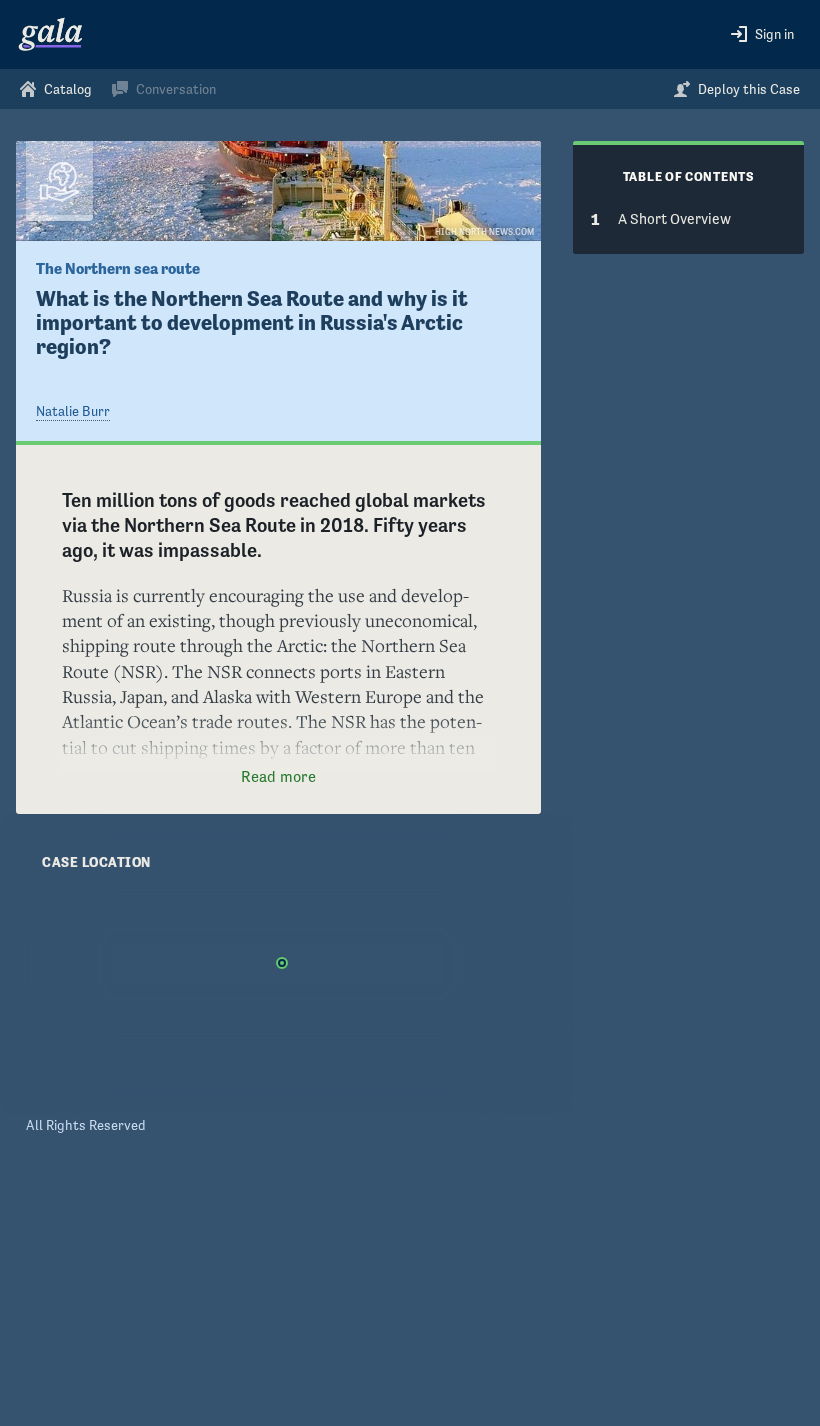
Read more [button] (278, 776)
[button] (762, 34)
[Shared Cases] (59, 181)
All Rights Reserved (86, 1125)
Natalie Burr (73, 411)
